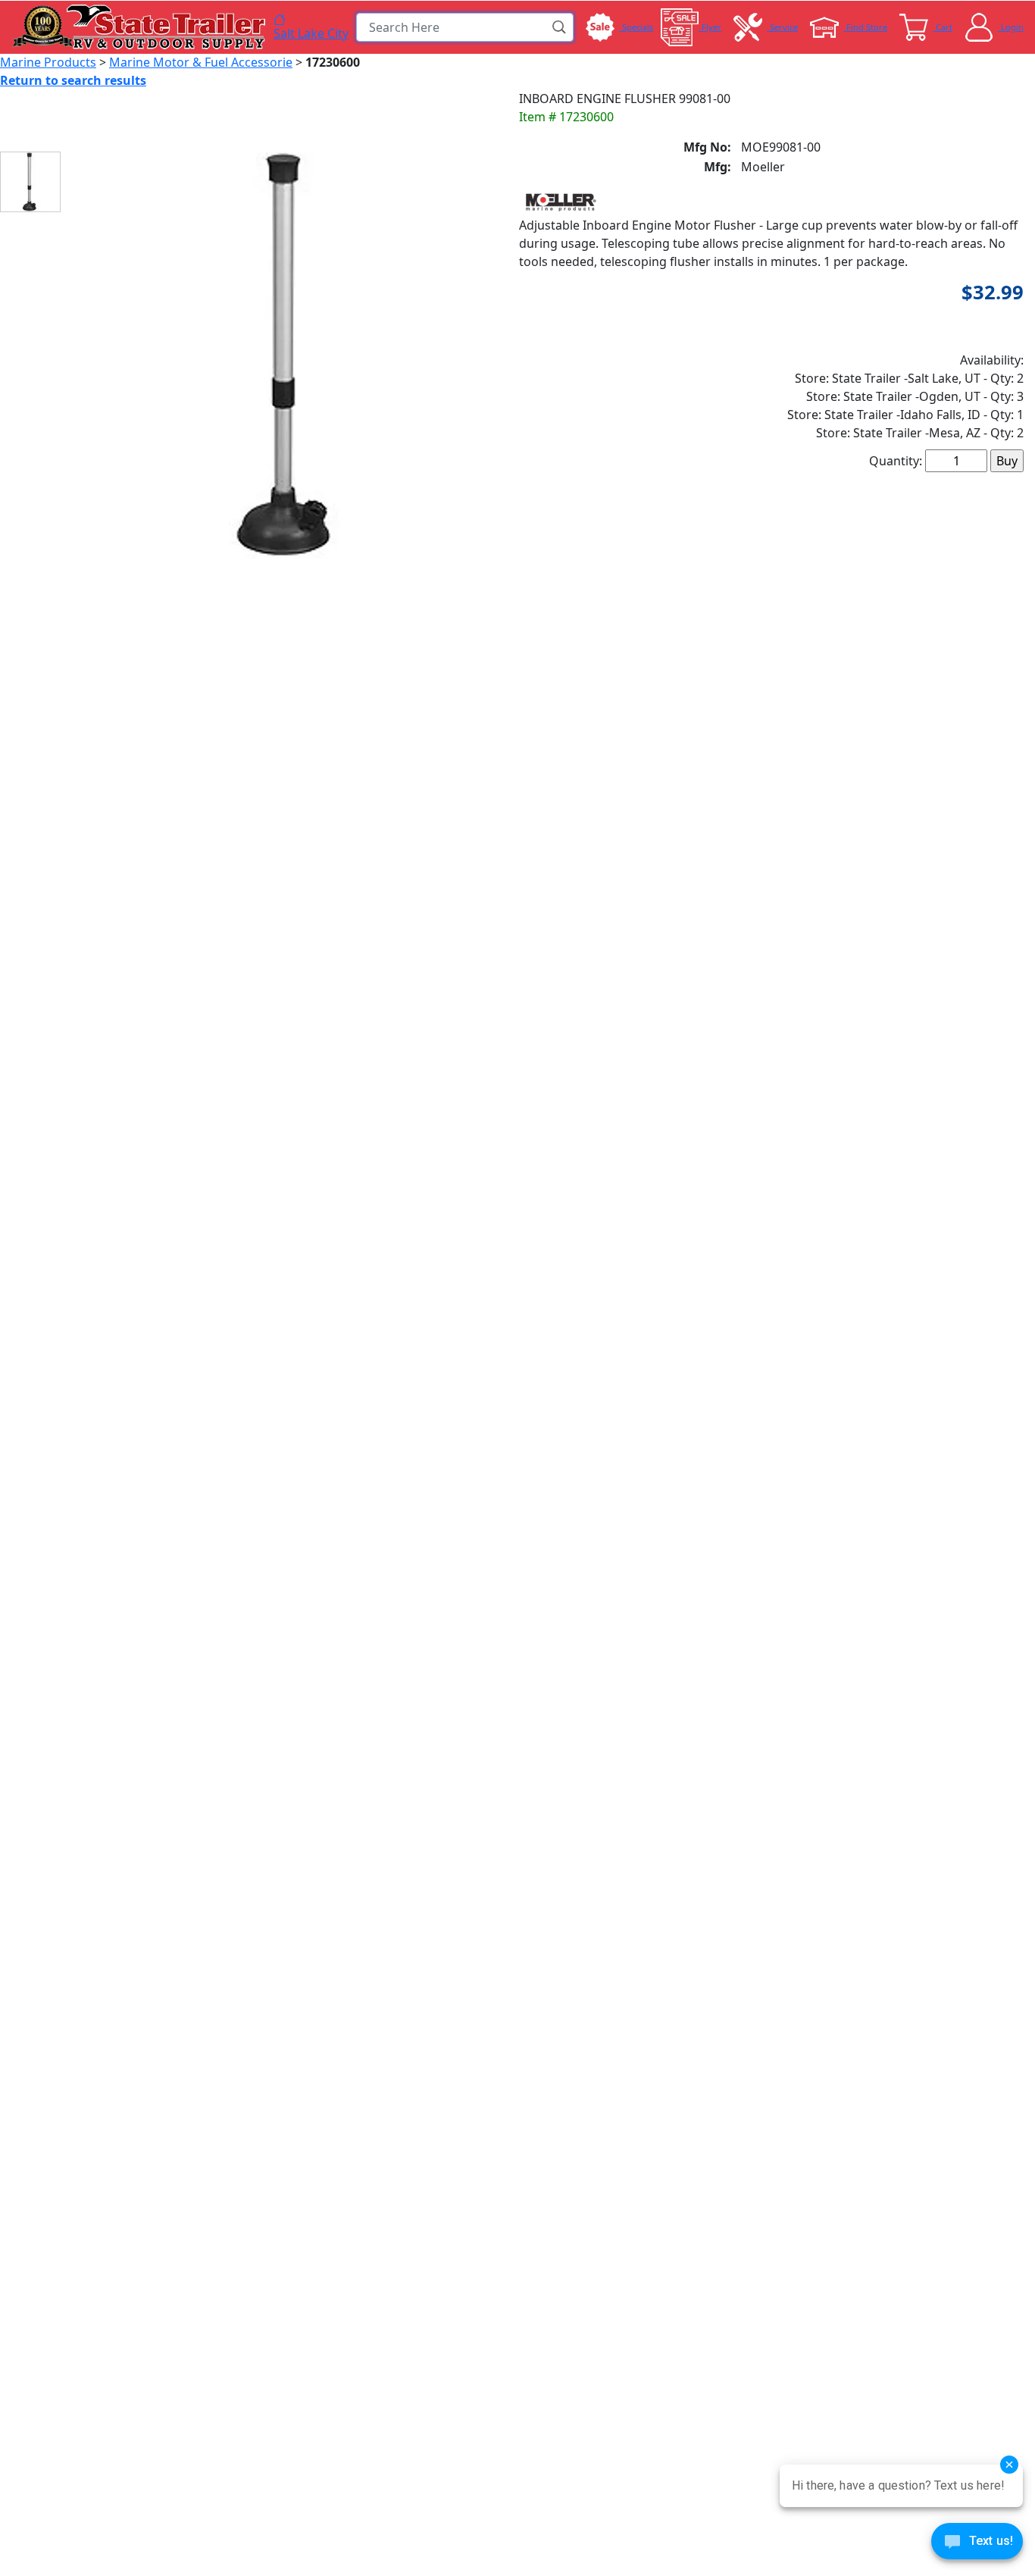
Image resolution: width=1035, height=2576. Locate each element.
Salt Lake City (311, 33)
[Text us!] (977, 2545)
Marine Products (48, 62)
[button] (560, 27)
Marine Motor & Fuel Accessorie (201, 62)
